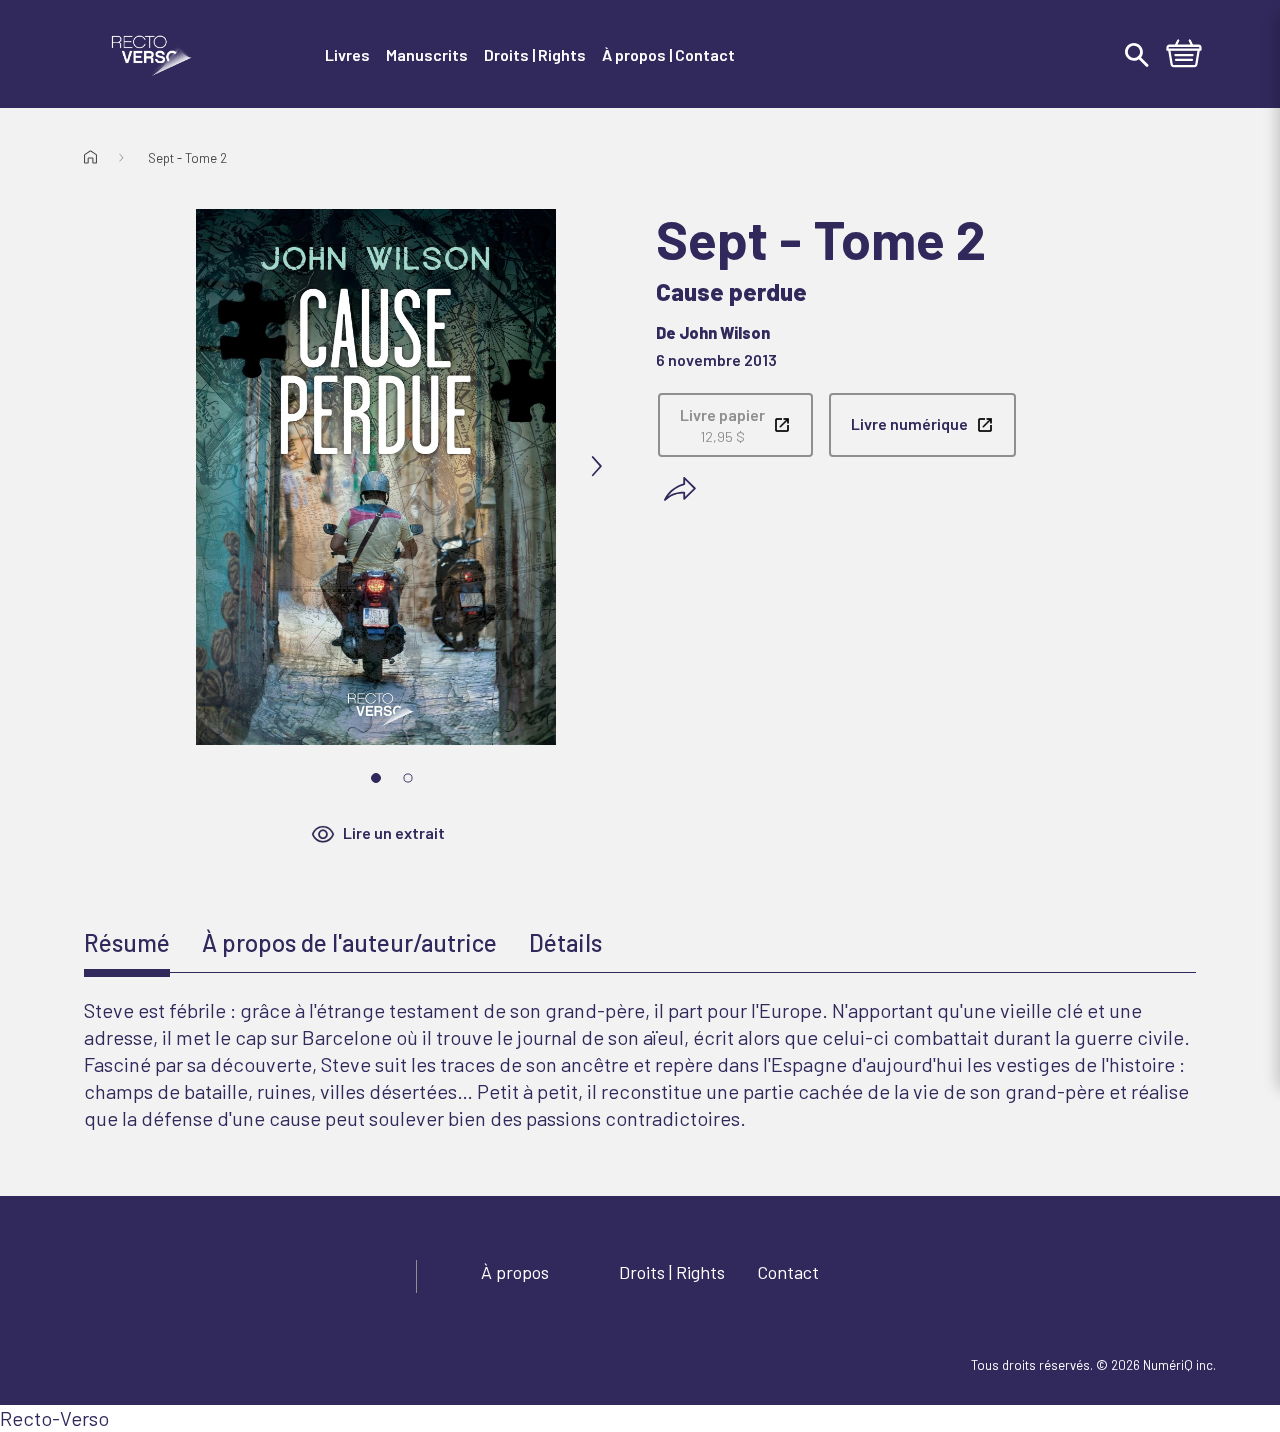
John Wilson (724, 332)
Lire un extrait (394, 832)
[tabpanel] (640, 1064)
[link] (735, 425)
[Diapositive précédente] (156, 467)
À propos (515, 1272)
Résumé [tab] (127, 942)
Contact (788, 1272)
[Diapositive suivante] (596, 467)
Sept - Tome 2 (187, 158)
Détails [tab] (565, 942)
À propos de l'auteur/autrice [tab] (349, 942)
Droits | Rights (672, 1272)
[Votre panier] (1184, 56)
